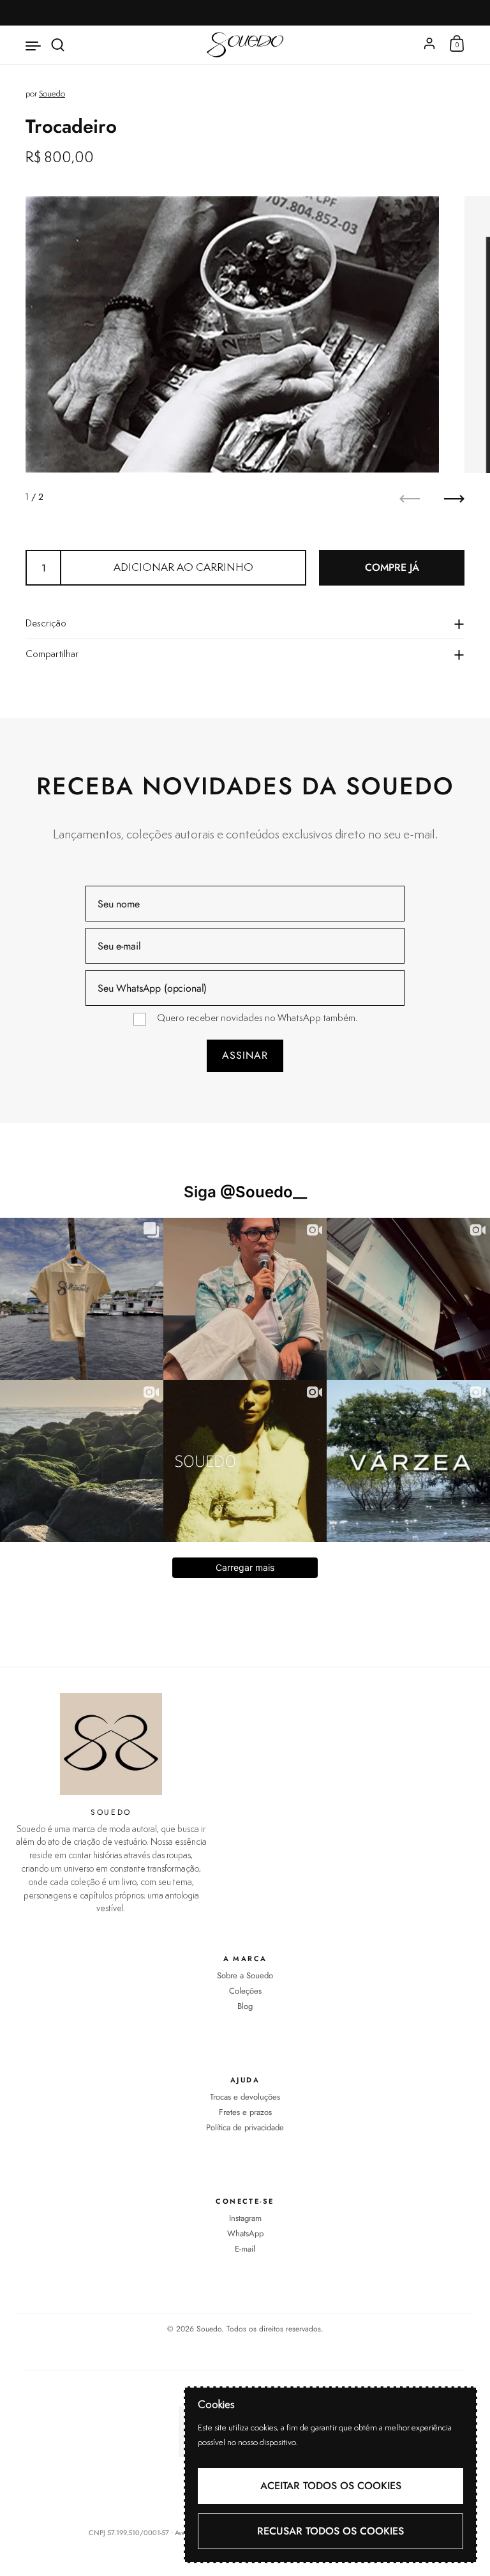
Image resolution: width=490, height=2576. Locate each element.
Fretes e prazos (245, 2112)
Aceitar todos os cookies (331, 2486)
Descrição (46, 624)
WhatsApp (245, 2234)
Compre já (392, 567)
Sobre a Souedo (245, 1976)
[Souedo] (245, 45)
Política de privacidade (245, 2128)
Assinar (245, 1055)
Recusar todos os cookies (330, 2531)
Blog (245, 2006)
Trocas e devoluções (245, 2097)
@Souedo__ (264, 1192)
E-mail (245, 2249)
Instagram (245, 2218)
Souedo (52, 94)
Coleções (245, 1991)
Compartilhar (52, 654)
